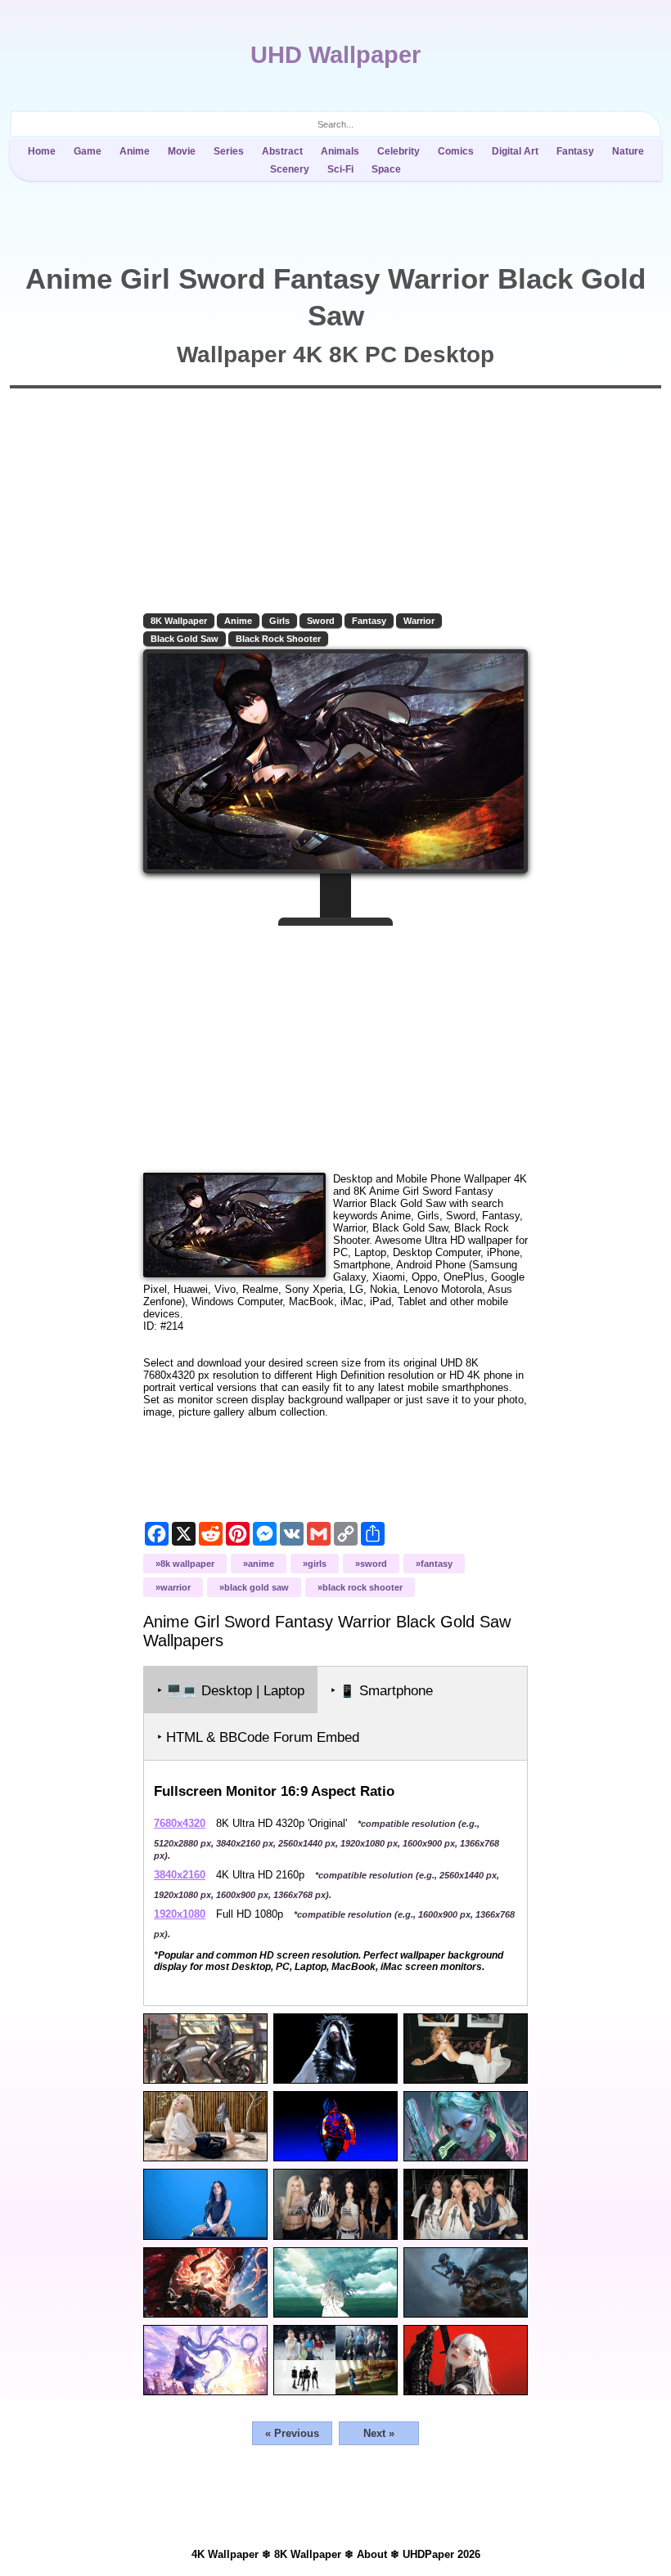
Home (42, 151)
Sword (321, 621)
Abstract (282, 151)
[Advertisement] (335, 1043)
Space (386, 169)
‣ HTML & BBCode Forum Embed (258, 1737)
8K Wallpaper (179, 621)
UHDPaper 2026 (441, 2554)
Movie (182, 151)
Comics (456, 151)
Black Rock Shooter (278, 639)
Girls (279, 621)
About (372, 2554)
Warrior (419, 621)
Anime (135, 151)
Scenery (290, 169)
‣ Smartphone (382, 1691)
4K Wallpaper (225, 2554)
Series (229, 151)
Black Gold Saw (185, 639)
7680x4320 (180, 1823)
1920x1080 (180, 1914)
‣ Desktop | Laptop (231, 1691)
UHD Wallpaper (335, 55)
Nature (628, 151)
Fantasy (575, 151)
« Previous (292, 2433)
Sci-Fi (340, 169)
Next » (379, 2433)
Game (88, 151)
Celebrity (399, 151)
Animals (340, 151)
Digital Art (515, 151)
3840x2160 (180, 1875)
